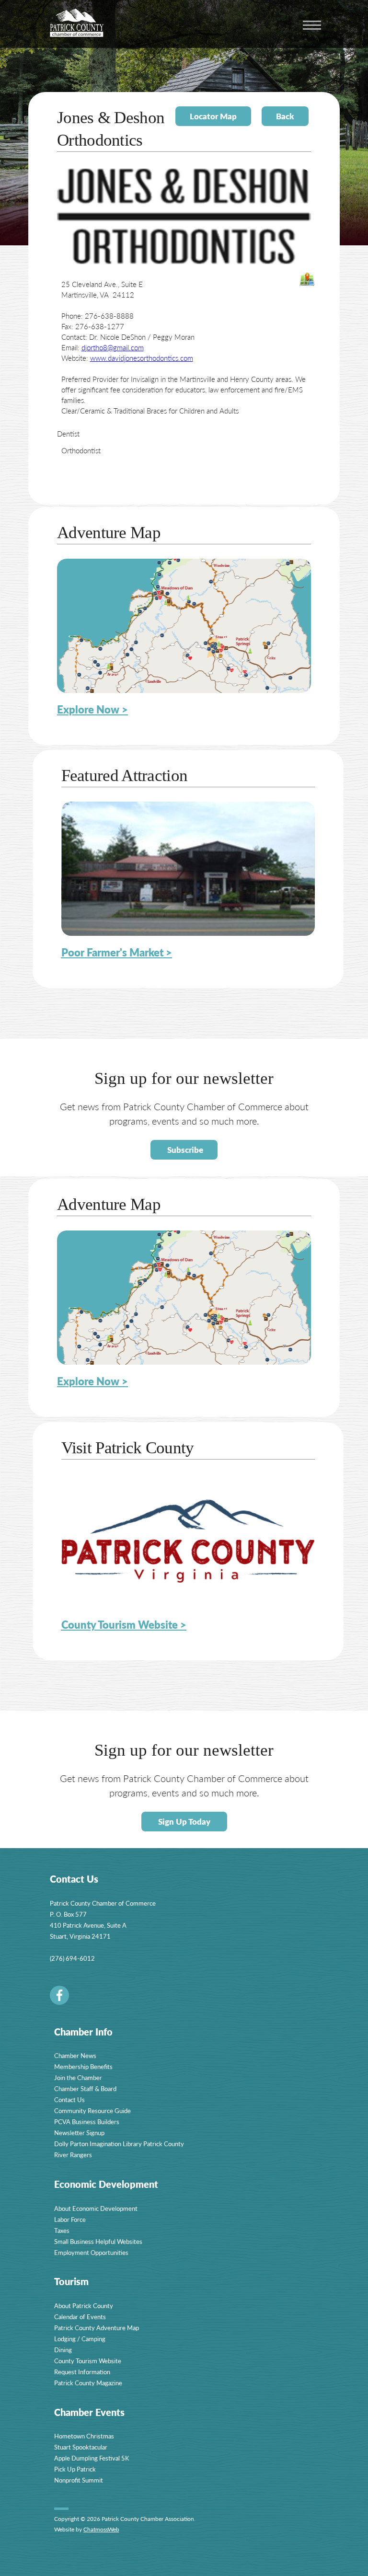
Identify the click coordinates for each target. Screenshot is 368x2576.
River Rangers (73, 2155)
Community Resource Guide (92, 2110)
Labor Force (70, 2219)
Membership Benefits (83, 2066)
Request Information (82, 2372)
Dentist (68, 433)
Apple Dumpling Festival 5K (92, 2458)
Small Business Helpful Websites (98, 2241)
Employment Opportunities (91, 2252)
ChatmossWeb (101, 2529)
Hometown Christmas (84, 2436)
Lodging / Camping (80, 2339)
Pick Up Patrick (75, 2469)
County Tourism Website (88, 2361)
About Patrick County (84, 2306)
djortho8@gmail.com (113, 347)
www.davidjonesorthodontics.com (142, 358)
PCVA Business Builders (87, 2122)
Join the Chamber (78, 2077)
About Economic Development (96, 2208)
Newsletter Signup (79, 2133)
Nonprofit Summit (79, 2480)
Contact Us (69, 2099)
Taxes (62, 2230)
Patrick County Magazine (88, 2383)
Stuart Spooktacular (81, 2447)
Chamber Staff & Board (85, 2088)
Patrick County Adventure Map (97, 2328)
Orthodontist (81, 450)
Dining (63, 2350)
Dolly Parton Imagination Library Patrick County (119, 2144)
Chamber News (75, 2055)
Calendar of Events (80, 2317)
